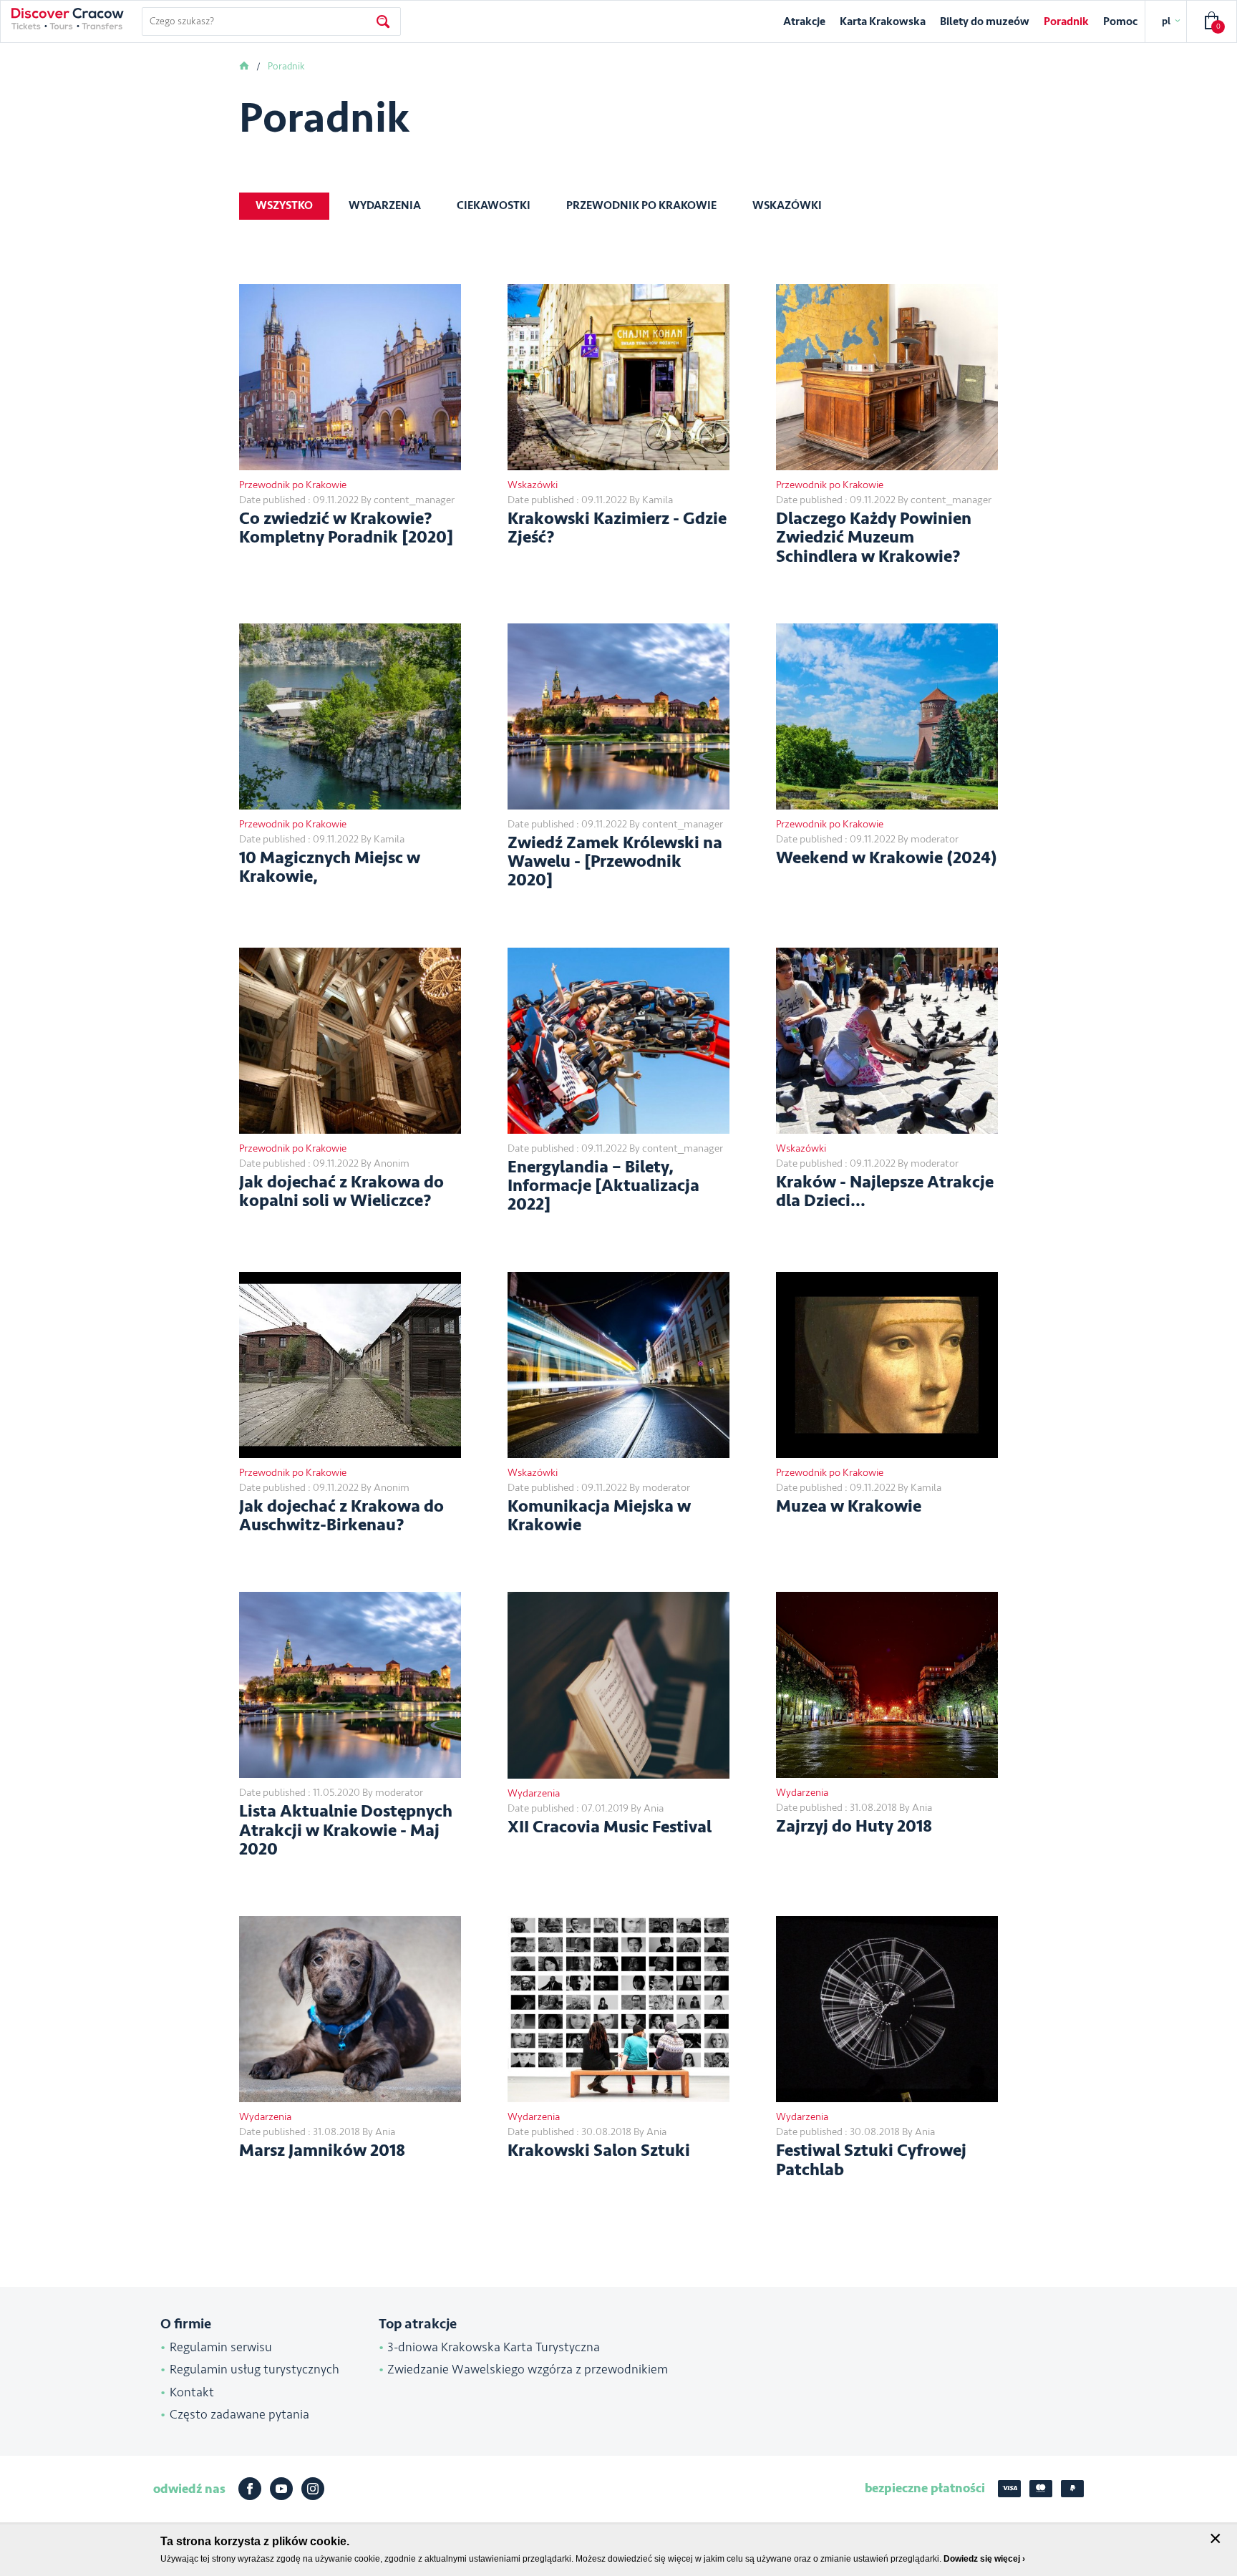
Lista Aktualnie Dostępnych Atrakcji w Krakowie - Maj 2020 (346, 1831)
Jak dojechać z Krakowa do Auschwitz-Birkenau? (341, 1516)
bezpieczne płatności (925, 2488)
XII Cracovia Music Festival (610, 1827)
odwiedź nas (189, 2489)
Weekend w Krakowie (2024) (887, 858)
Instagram (313, 2489)
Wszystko (284, 205)
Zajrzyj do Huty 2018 (854, 1827)
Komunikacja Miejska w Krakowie (599, 1516)
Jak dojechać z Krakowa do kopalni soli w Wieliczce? (341, 1192)
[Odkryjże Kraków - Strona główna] (68, 19)
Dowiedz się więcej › (984, 2559)
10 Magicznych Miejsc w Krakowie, (330, 868)
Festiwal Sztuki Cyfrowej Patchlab (871, 2161)
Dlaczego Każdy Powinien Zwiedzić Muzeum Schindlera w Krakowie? (874, 538)
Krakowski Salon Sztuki (599, 2151)
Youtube (281, 2489)
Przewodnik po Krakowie (641, 205)
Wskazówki (787, 205)
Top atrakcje (418, 2324)
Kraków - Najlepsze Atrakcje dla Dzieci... (885, 1192)
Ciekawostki (494, 205)
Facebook (250, 2489)
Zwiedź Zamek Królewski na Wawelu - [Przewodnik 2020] (615, 862)
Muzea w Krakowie (849, 1507)
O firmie (186, 2324)
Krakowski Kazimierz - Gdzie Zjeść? (617, 529)
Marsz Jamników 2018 (322, 2151)
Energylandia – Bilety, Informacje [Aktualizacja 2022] (603, 1186)
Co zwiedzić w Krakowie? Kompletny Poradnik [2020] (346, 529)
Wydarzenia (385, 205)
